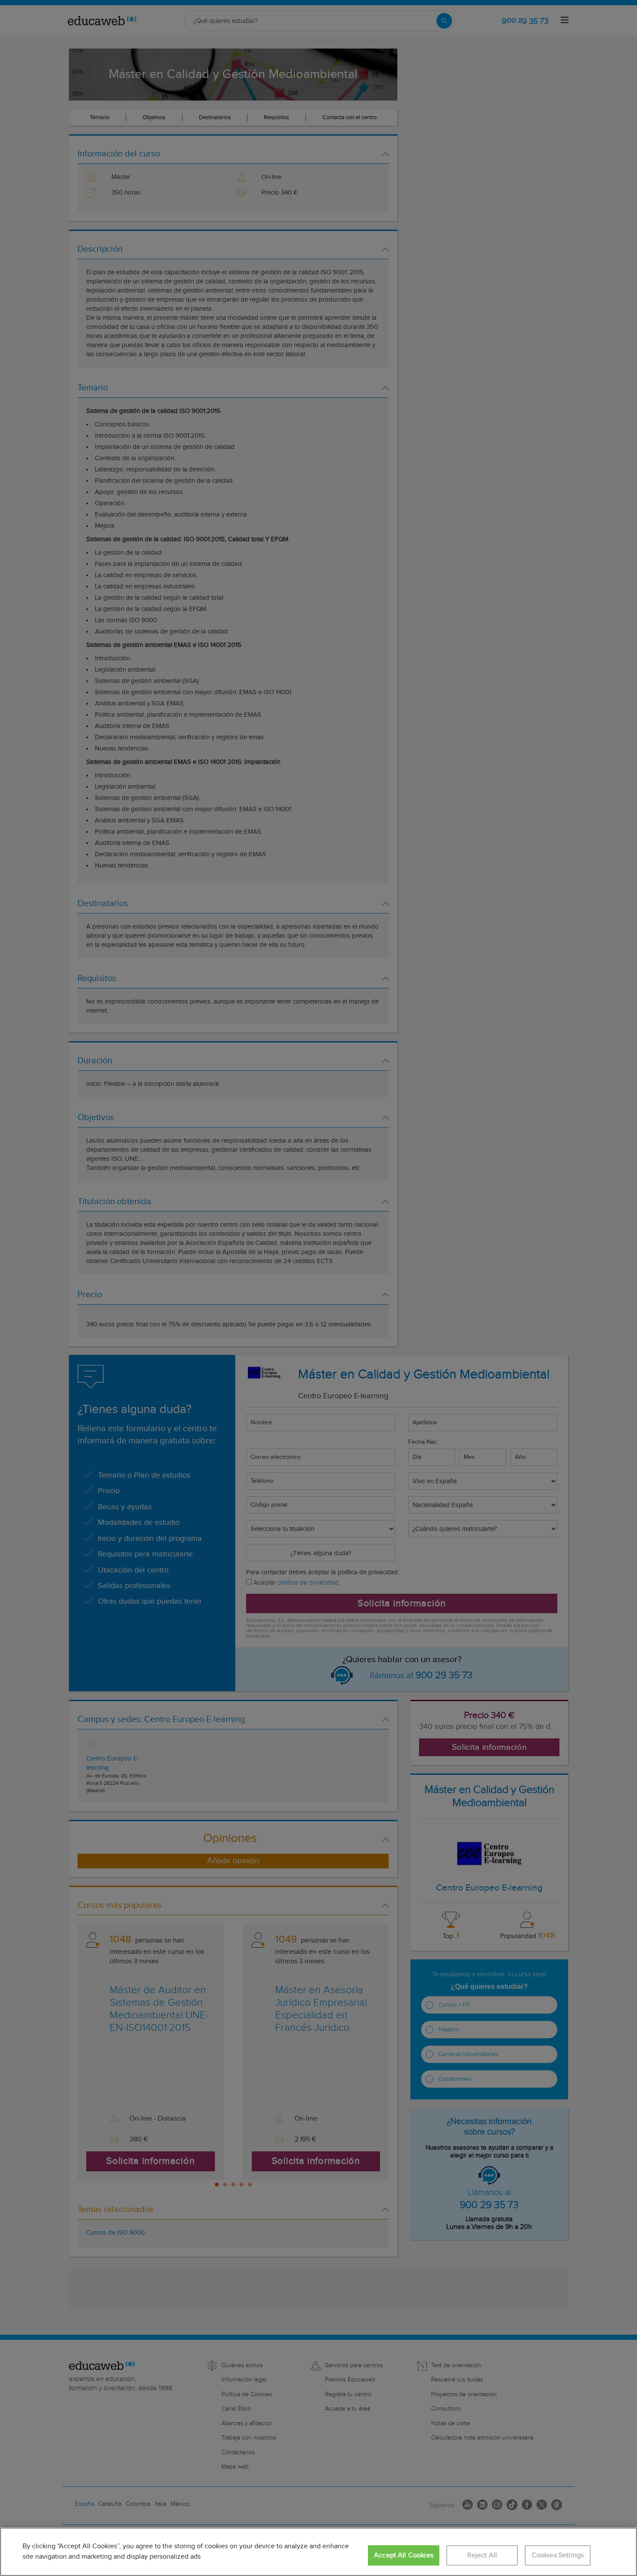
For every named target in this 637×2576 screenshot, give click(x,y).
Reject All (482, 2555)
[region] (318, 2552)
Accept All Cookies (404, 2555)
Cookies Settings (558, 2555)
